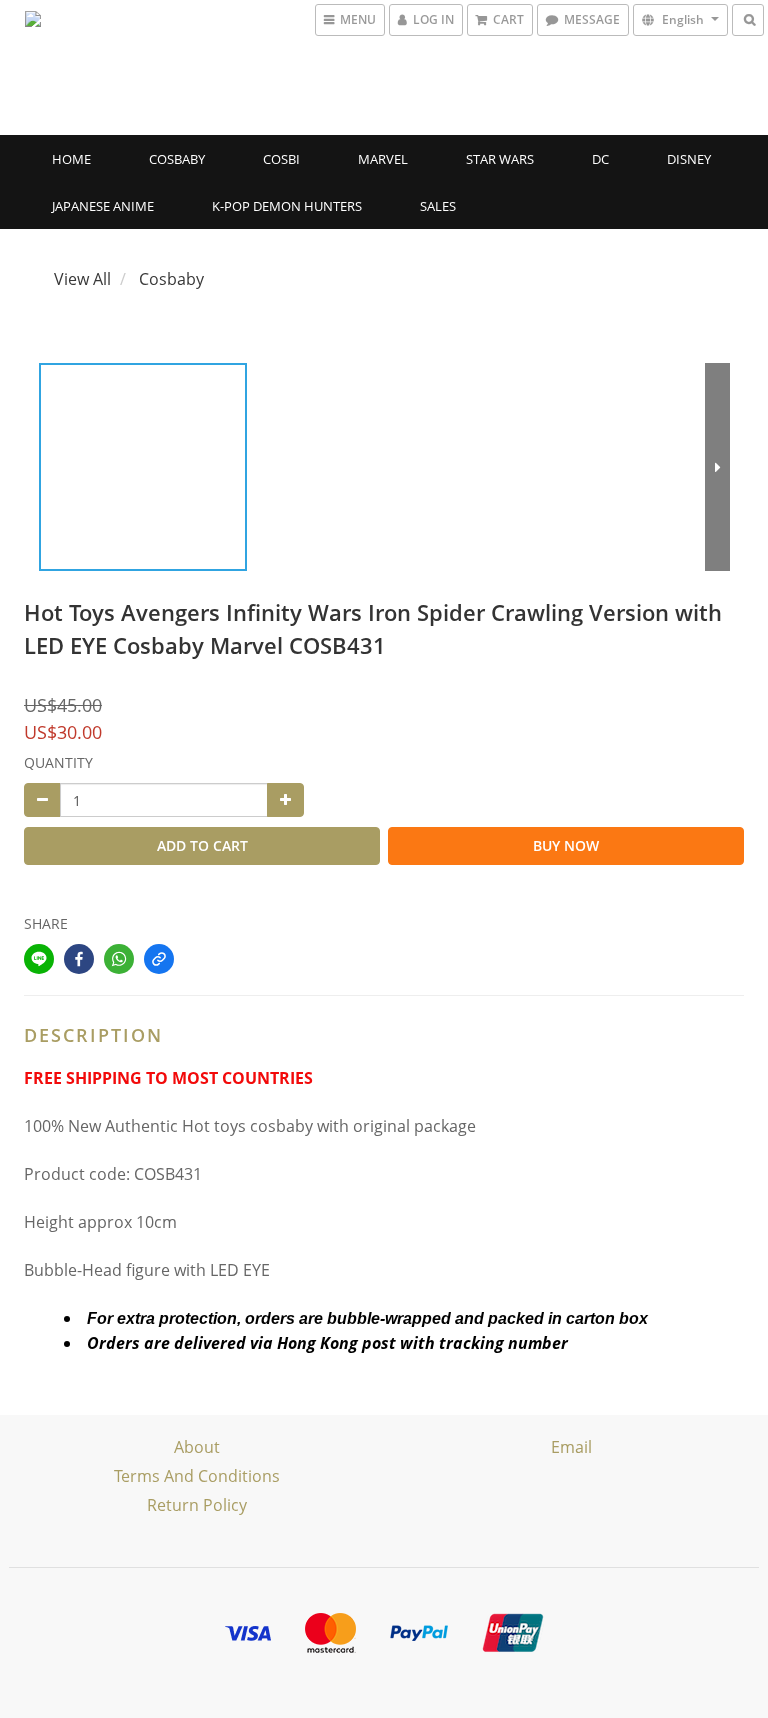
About (197, 1447)
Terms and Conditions (197, 1476)
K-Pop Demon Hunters (287, 206)
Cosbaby (177, 159)
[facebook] (79, 959)
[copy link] (159, 959)
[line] (39, 959)
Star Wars (500, 159)
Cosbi (281, 159)
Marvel (383, 159)
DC (600, 159)
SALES (438, 206)
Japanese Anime (103, 206)
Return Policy (197, 1505)
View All (82, 279)
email (571, 1447)
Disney (689, 159)
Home (71, 159)
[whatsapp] (119, 959)
